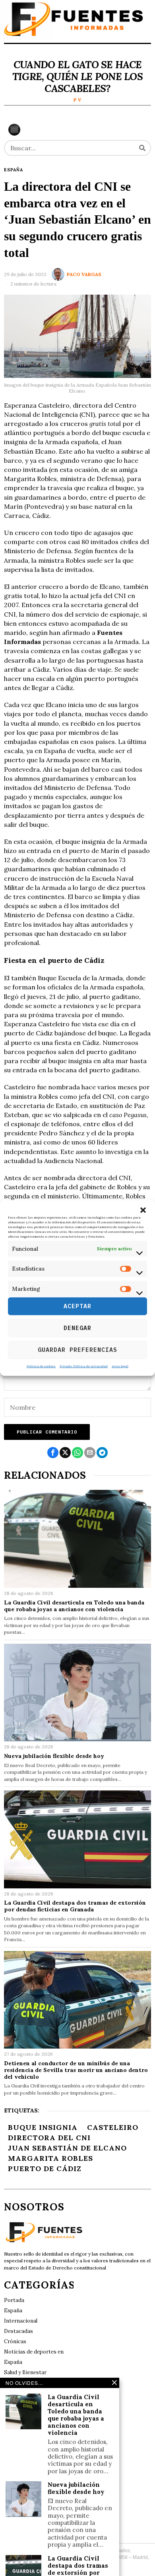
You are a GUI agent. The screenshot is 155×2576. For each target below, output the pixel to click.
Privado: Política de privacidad (84, 1366)
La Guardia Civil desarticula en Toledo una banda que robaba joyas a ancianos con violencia (74, 1606)
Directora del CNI (49, 2138)
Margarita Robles (50, 2158)
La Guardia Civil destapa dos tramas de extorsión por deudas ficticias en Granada (75, 1906)
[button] (143, 1210)
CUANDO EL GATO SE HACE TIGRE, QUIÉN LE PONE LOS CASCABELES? (77, 77)
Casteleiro (113, 2127)
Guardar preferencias (77, 1350)
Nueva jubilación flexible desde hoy (54, 1756)
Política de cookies (41, 1366)
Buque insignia (43, 2127)
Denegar (77, 1328)
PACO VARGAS (84, 274)
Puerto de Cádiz (45, 2169)
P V (77, 100)
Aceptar (77, 1306)
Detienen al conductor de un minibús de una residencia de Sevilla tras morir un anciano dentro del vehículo (76, 2070)
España (14, 170)
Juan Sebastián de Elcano (67, 2148)
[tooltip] (53, 1453)
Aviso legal (120, 1366)
